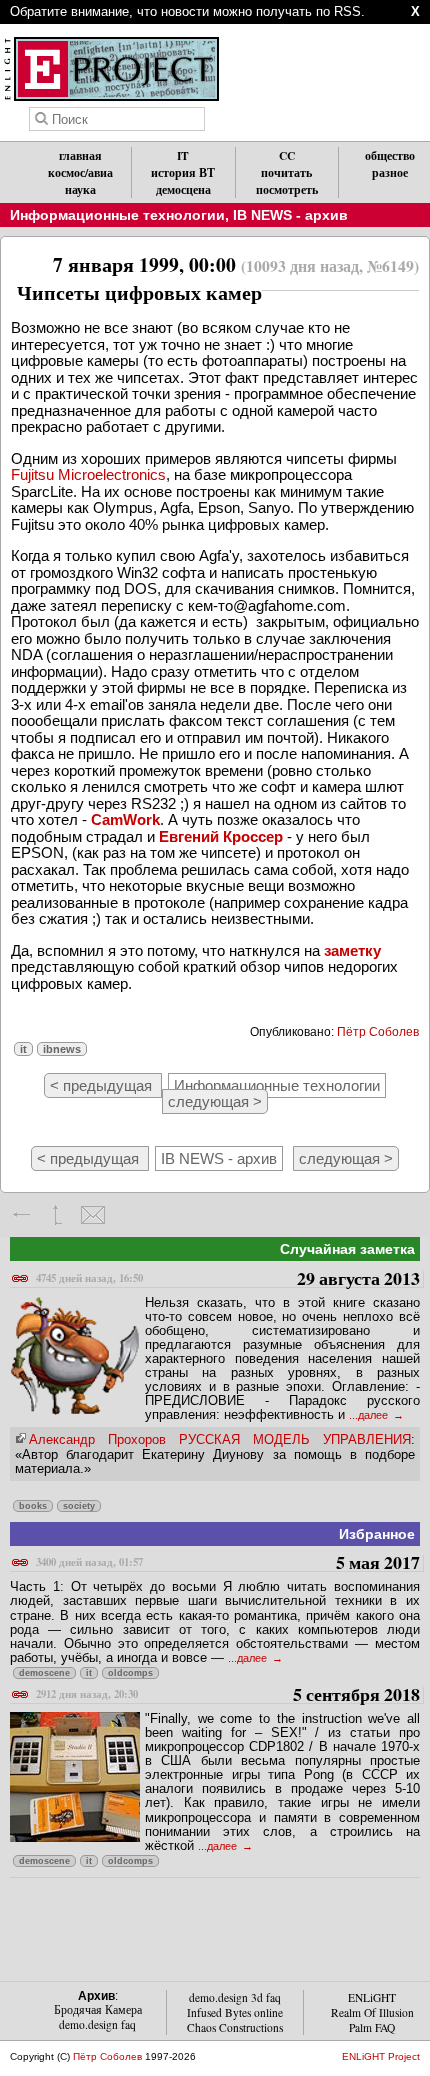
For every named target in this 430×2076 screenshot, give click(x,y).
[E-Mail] (92, 1215)
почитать (286, 172)
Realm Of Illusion (372, 2012)
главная (80, 155)
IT (183, 155)
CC (287, 155)
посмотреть (287, 189)
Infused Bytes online (235, 2012)
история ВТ (183, 172)
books (33, 1506)
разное (390, 172)
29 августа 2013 (228, 1279)
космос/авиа (80, 172)
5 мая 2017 (228, 1563)
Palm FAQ (372, 2027)
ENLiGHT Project (381, 2056)
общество (390, 155)
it (23, 1049)
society (79, 1506)
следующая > (215, 1101)
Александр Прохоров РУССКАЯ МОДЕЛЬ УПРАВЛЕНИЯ (220, 1439)
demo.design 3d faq (235, 1997)
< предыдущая (103, 1085)
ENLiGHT (372, 1997)
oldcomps (130, 1673)
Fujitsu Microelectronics (88, 474)
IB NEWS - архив (290, 215)
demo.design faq (97, 2024)
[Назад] (22, 1215)
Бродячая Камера (98, 2009)
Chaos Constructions (235, 2027)
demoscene (44, 1673)
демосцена (183, 189)
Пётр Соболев (378, 1032)
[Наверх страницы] (57, 1215)
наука (80, 189)
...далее (370, 1415)
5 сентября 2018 (228, 1695)
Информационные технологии (117, 215)
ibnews (62, 1049)
